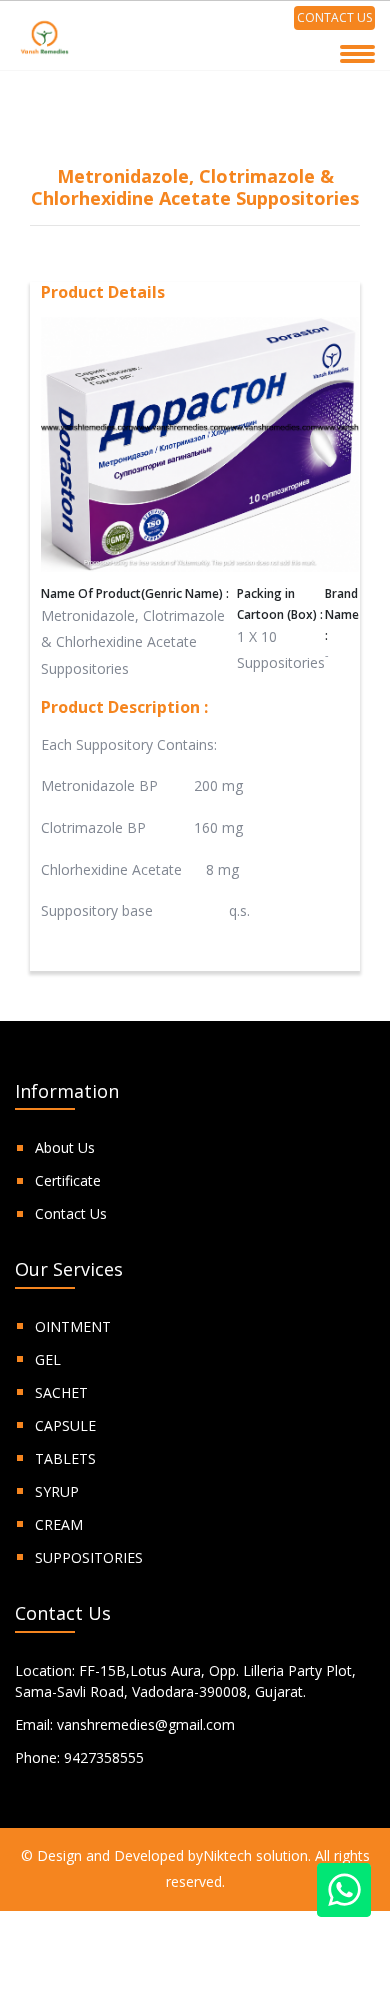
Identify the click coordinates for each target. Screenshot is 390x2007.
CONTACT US (334, 17)
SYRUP (57, 1491)
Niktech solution (255, 1855)
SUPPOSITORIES (89, 1557)
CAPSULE (65, 1425)
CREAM (59, 1524)
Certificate (68, 1180)
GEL (48, 1359)
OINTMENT (73, 1326)
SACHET (61, 1392)
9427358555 (104, 1757)
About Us (65, 1147)
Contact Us (71, 1213)
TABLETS (65, 1458)
